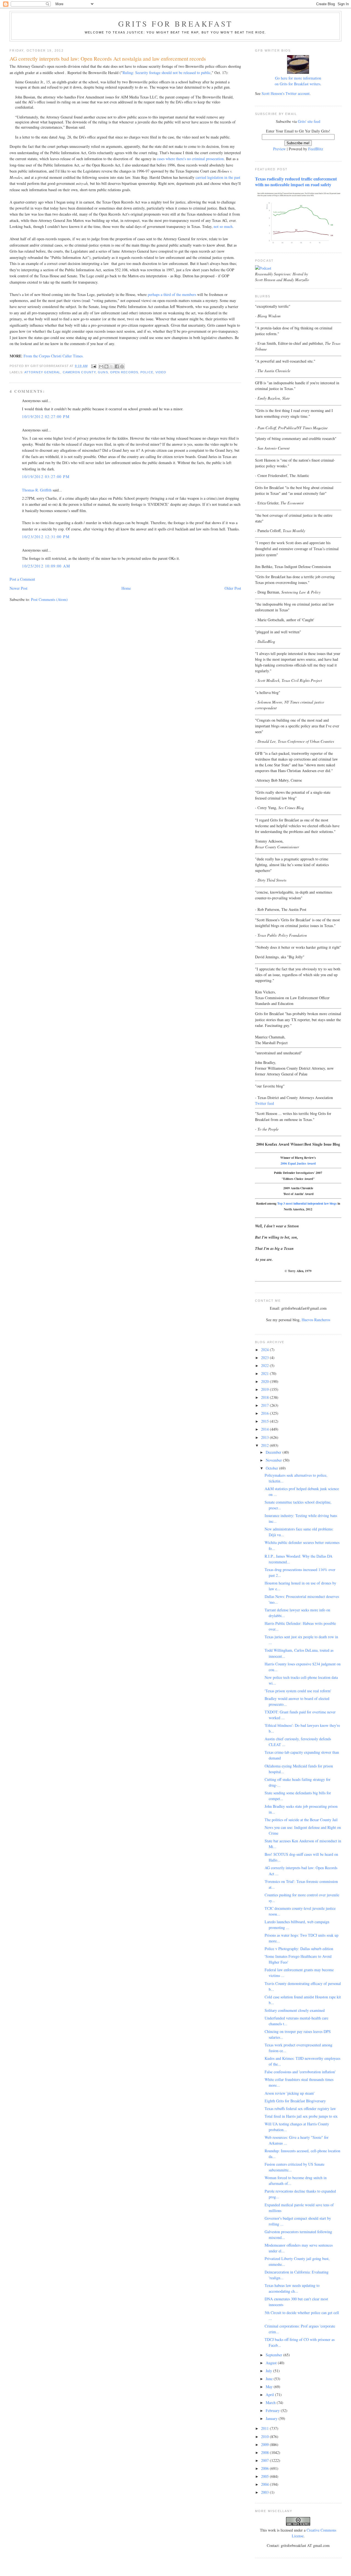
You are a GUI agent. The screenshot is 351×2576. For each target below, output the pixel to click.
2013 (265, 1437)
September (274, 2355)
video (161, 372)
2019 (265, 1389)
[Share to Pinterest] (122, 366)
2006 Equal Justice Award (298, 1163)
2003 (265, 2492)
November (274, 1460)
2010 (265, 2437)
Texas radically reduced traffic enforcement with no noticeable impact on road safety (296, 182)
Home (126, 588)
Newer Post (19, 588)
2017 (265, 1405)
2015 (265, 1421)
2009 (265, 2444)
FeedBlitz (316, 149)
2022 (265, 1365)
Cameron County (79, 372)
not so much (223, 226)
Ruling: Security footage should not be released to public (167, 73)
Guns (103, 372)
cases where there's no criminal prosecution (190, 159)
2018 (265, 1397)
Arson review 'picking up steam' (290, 2093)
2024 (265, 1350)
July (269, 2371)
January (272, 2418)
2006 (265, 2468)
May (270, 2387)
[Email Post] (94, 366)
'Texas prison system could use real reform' (298, 1691)
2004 (265, 2484)
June (270, 2379)
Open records (124, 372)
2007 (265, 2460)
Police (147, 372)
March (271, 2403)
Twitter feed (264, 1103)
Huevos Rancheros (316, 1320)
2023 (265, 1358)
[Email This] (101, 366)
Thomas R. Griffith (37, 490)
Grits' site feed (309, 121)
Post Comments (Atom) (49, 599)
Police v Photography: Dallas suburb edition (299, 1949)
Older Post (233, 588)
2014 (265, 1429)
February (273, 2410)
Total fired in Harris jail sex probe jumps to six (301, 2116)
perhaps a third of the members (172, 294)
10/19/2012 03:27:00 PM (46, 477)
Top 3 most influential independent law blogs (307, 1203)
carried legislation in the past (218, 177)
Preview (279, 149)
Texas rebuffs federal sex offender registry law (300, 2108)
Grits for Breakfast (175, 24)
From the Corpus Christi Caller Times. (54, 356)
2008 (265, 2452)
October (272, 1468)
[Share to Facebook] (117, 366)
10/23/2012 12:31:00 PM (46, 537)
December (274, 1452)
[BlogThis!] (106, 366)
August (272, 2363)
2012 (265, 1445)
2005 (265, 2476)
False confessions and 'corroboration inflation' (300, 2072)
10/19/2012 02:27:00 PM (46, 416)
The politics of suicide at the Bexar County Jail (301, 1820)
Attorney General (43, 372)
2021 (265, 1373)
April (270, 2395)
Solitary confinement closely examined (295, 2010)
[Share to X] (112, 366)
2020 (265, 1381)
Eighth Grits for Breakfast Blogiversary (295, 2101)
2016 (265, 1413)
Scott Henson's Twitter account (286, 93)
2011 (265, 2428)
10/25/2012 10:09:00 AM (46, 566)
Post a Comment (22, 579)
